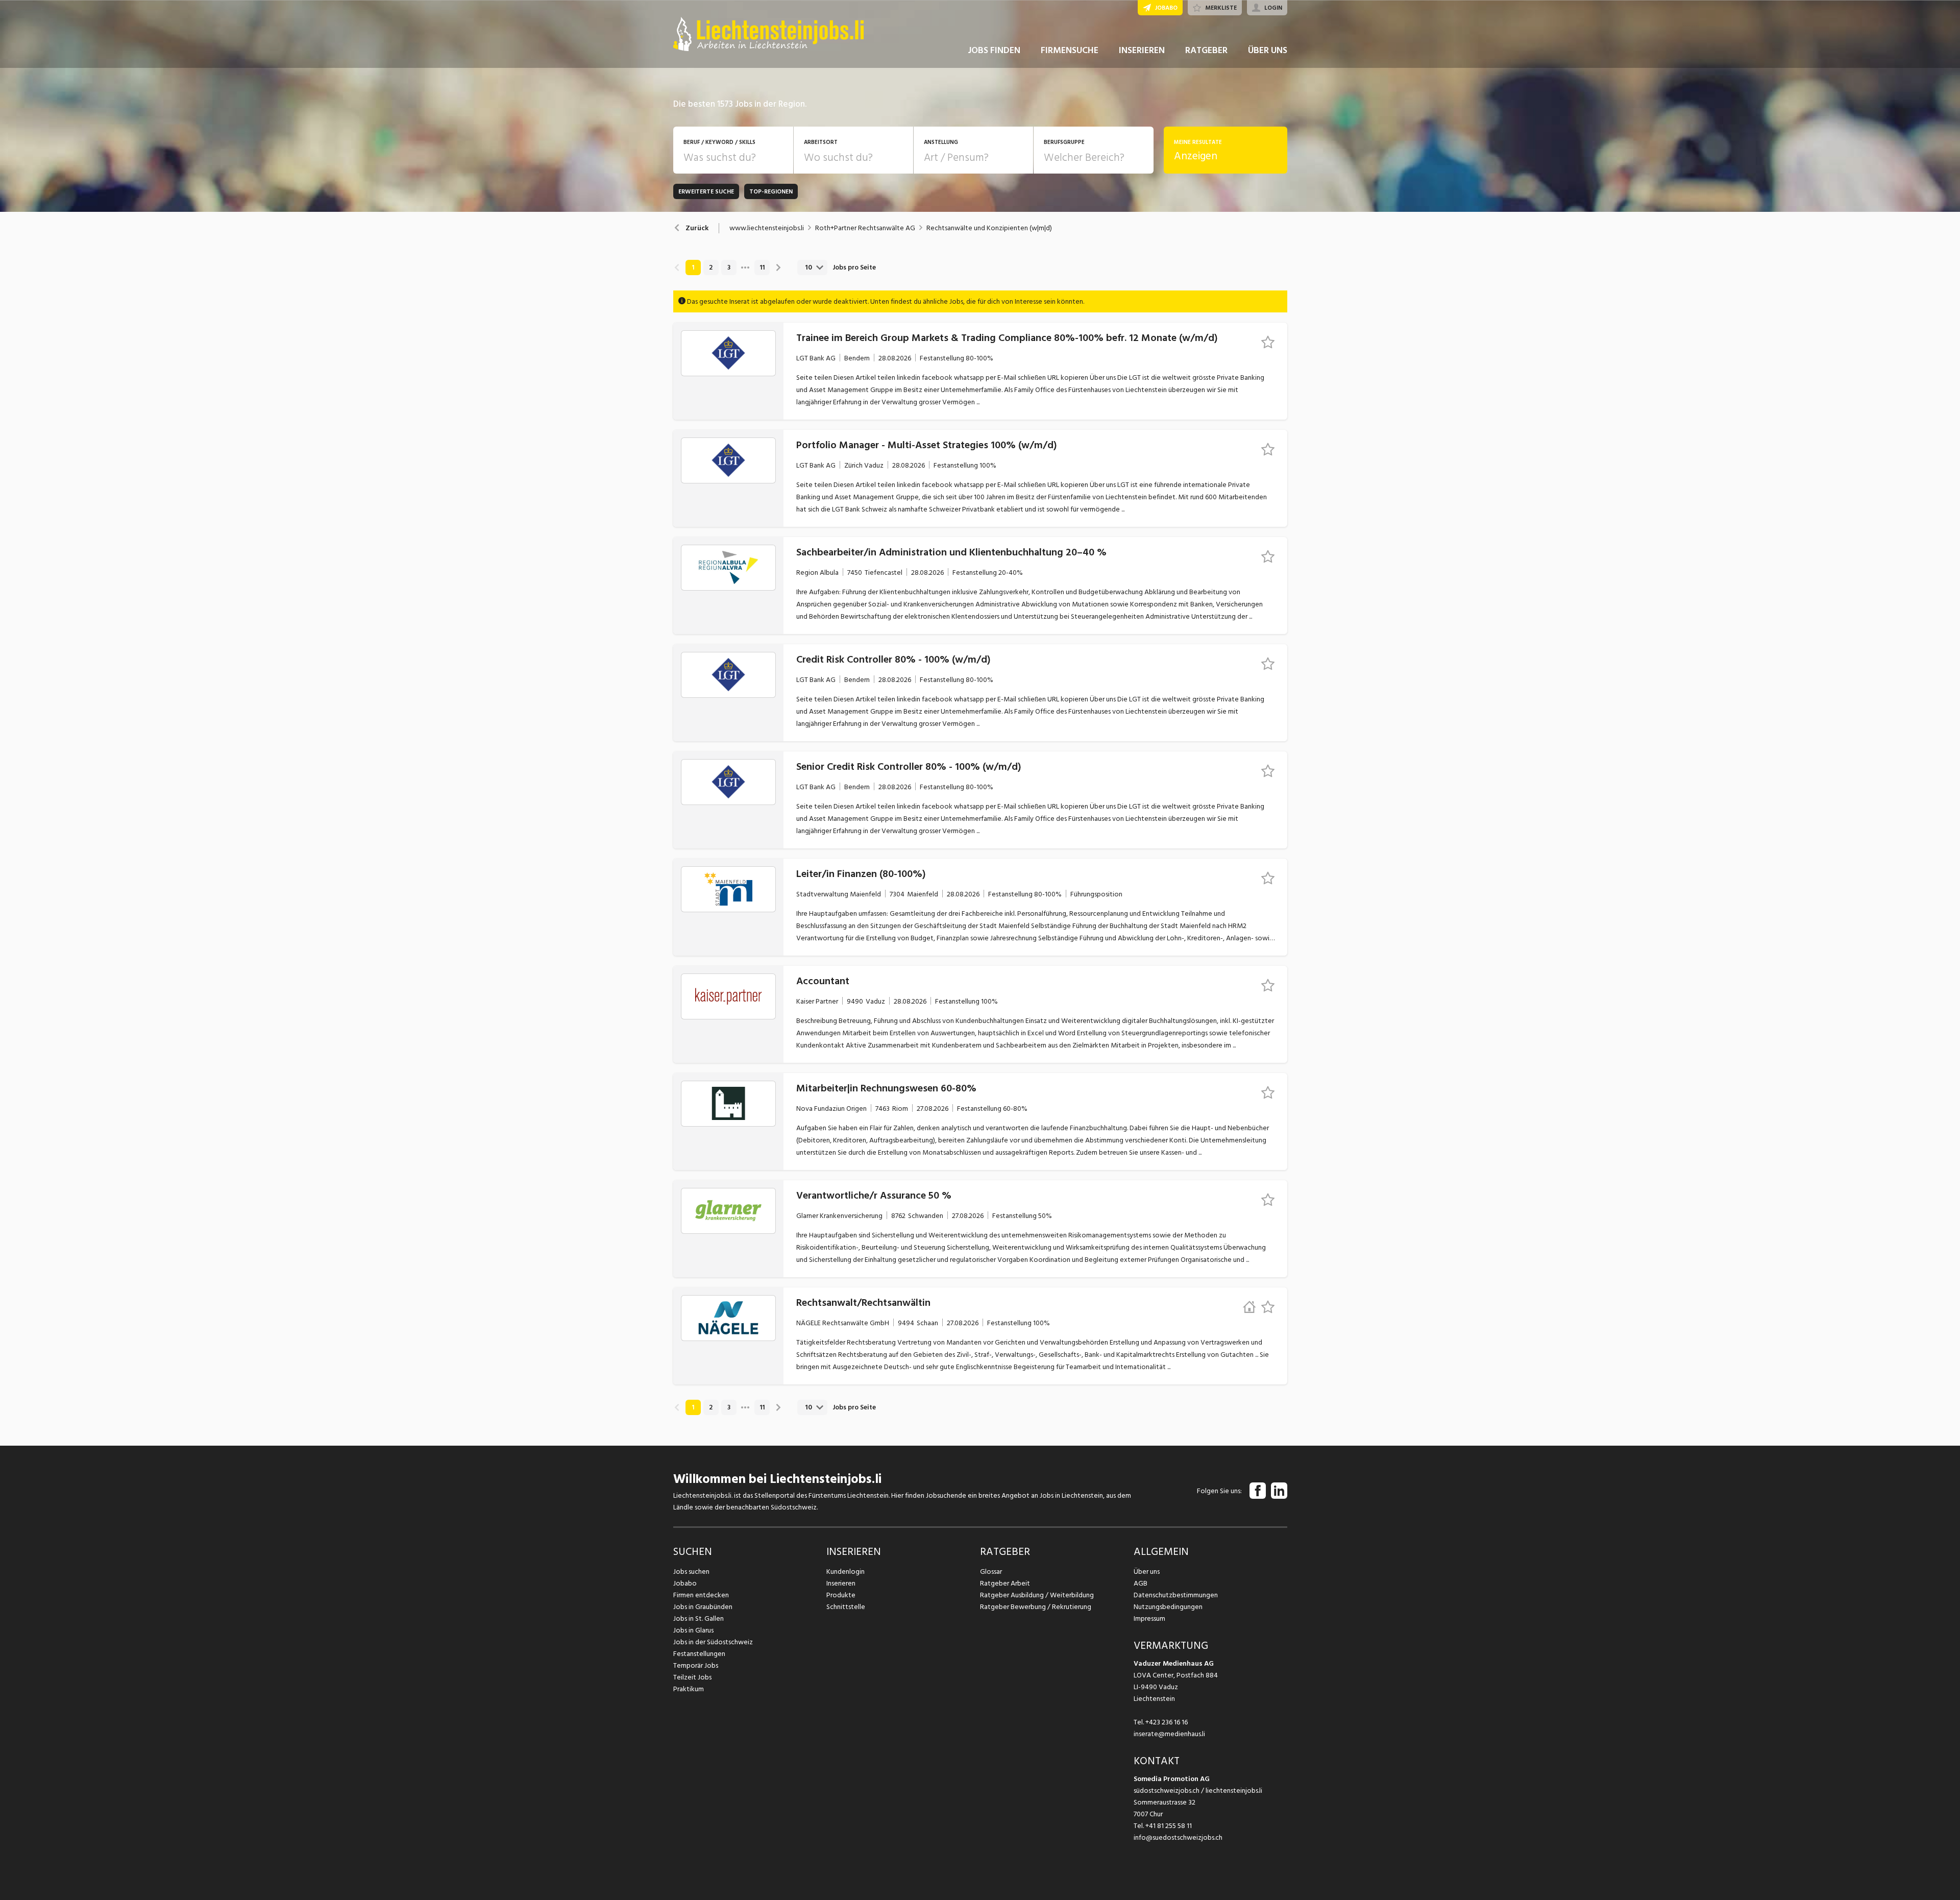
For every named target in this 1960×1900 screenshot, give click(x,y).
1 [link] (693, 267)
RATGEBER (1206, 50)
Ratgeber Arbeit (1005, 1583)
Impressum (1149, 1618)
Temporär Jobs (696, 1665)
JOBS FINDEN (994, 50)
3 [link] (729, 267)
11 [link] (762, 267)
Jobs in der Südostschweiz (713, 1642)
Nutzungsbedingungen (1168, 1607)
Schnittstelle (846, 1607)
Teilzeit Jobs (692, 1677)
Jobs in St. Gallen (699, 1618)
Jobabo (685, 1583)
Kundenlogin (846, 1572)
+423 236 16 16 (1167, 1722)
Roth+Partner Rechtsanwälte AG (865, 228)
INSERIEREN (1142, 50)
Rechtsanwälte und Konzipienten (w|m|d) (989, 228)
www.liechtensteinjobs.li (767, 228)
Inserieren (841, 1583)
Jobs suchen (691, 1572)
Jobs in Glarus (693, 1630)
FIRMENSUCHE (1070, 50)
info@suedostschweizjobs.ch (1178, 1837)
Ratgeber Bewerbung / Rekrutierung (1036, 1607)
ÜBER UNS (1268, 50)
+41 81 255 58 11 (1169, 1826)
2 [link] (711, 267)
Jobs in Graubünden (703, 1607)
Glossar (991, 1572)
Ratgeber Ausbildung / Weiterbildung (1037, 1595)
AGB (1141, 1583)
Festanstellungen (699, 1654)
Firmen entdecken (701, 1595)
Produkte (841, 1595)
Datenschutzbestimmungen (1176, 1595)
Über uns (1147, 1572)
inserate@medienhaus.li (1169, 1734)
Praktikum (689, 1689)
